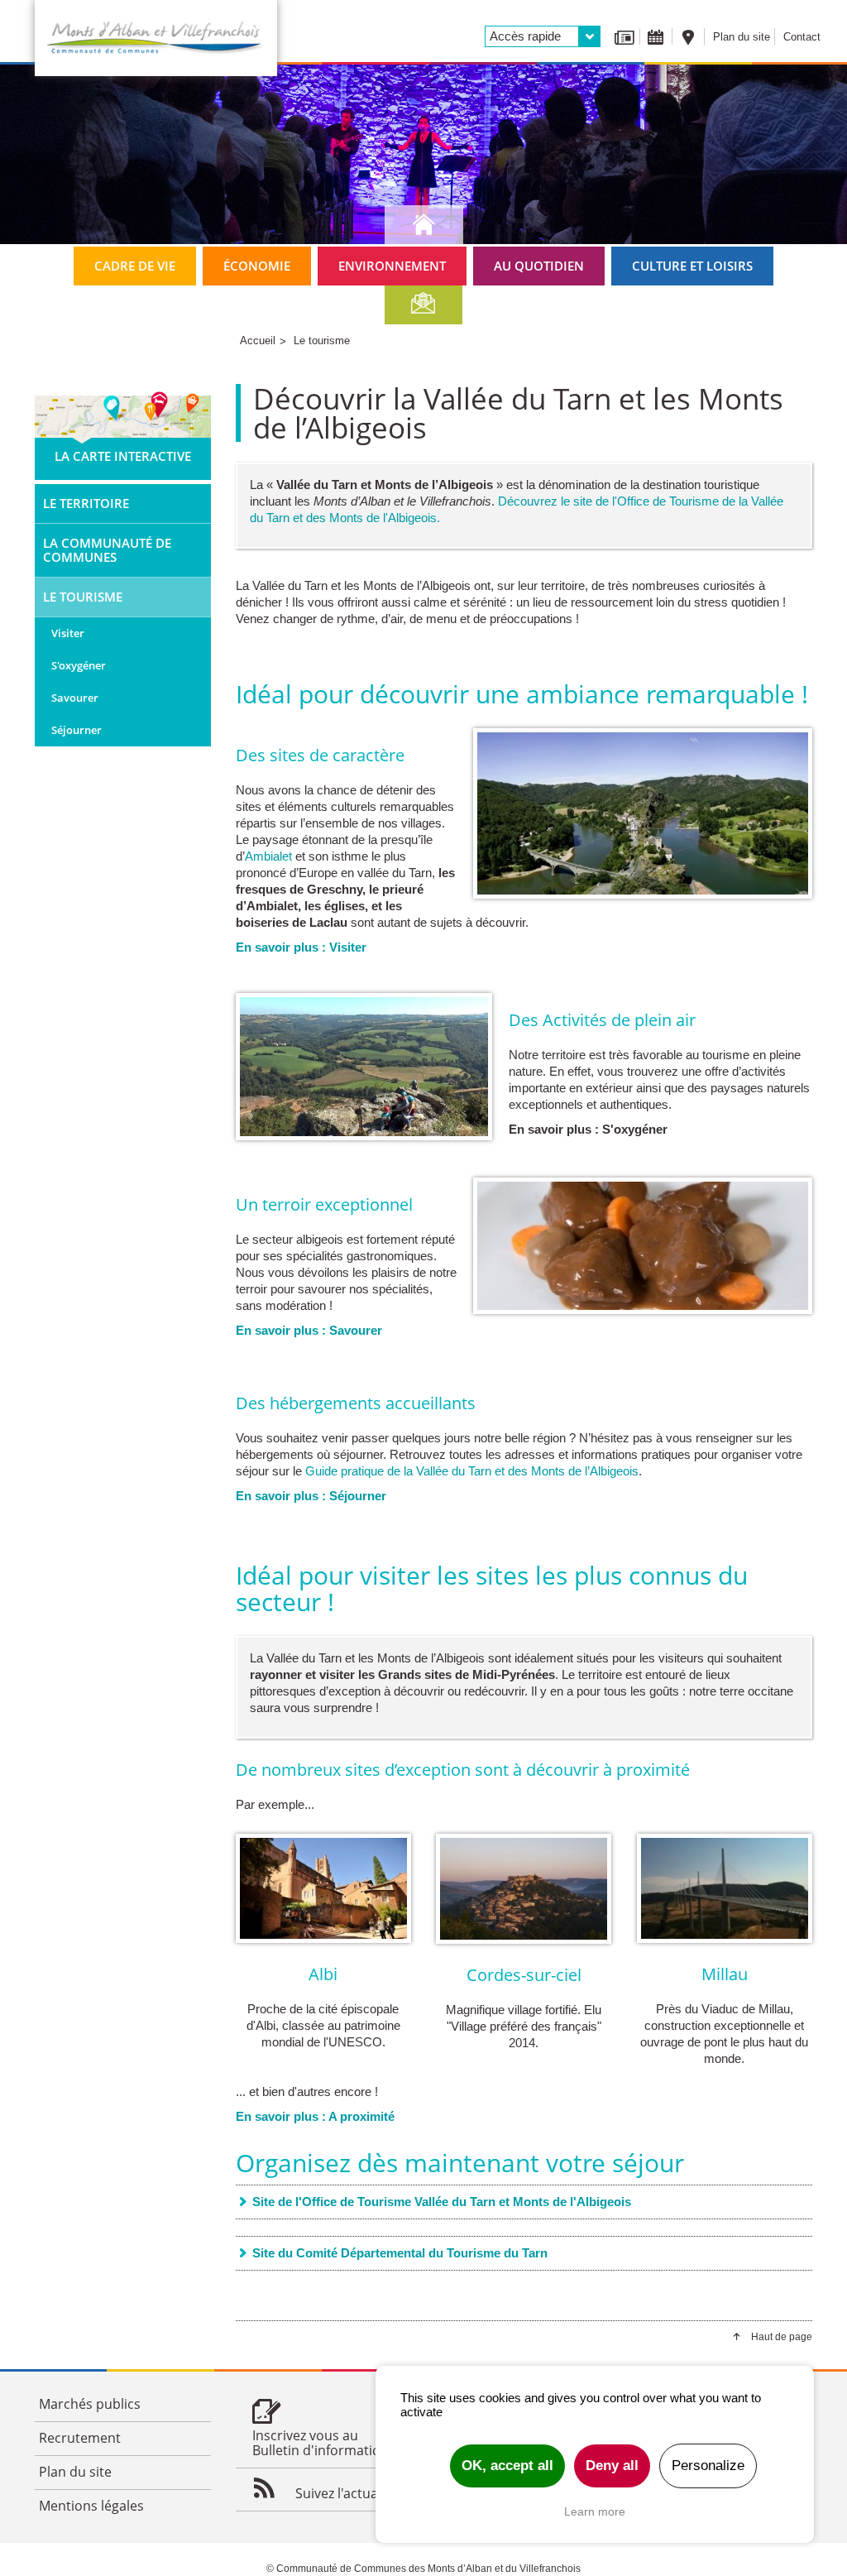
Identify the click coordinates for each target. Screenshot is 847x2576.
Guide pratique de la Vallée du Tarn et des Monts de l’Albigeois (472, 1471)
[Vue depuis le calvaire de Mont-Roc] (364, 1067)
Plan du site (742, 37)
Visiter (68, 633)
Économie (257, 266)
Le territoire (86, 503)
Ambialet (268, 856)
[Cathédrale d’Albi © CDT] (324, 1888)
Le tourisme (83, 597)
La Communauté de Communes (107, 550)
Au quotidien (539, 266)
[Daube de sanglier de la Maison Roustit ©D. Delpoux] (643, 1246)
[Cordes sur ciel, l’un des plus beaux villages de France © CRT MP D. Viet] (524, 1889)
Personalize (708, 2466)
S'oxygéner (79, 665)
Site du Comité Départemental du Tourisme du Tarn (400, 2253)
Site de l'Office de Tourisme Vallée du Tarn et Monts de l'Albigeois (442, 2202)
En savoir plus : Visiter (301, 947)
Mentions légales (91, 2506)
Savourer (75, 698)
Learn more (595, 2511)
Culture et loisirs (692, 266)
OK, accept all (507, 2466)
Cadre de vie (135, 266)
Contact (802, 37)
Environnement (392, 266)
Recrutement (80, 2438)
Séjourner (77, 730)
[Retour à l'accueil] (156, 38)
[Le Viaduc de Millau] (725, 1888)
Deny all (612, 2466)
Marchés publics (90, 2404)
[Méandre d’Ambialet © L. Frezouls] (643, 813)
